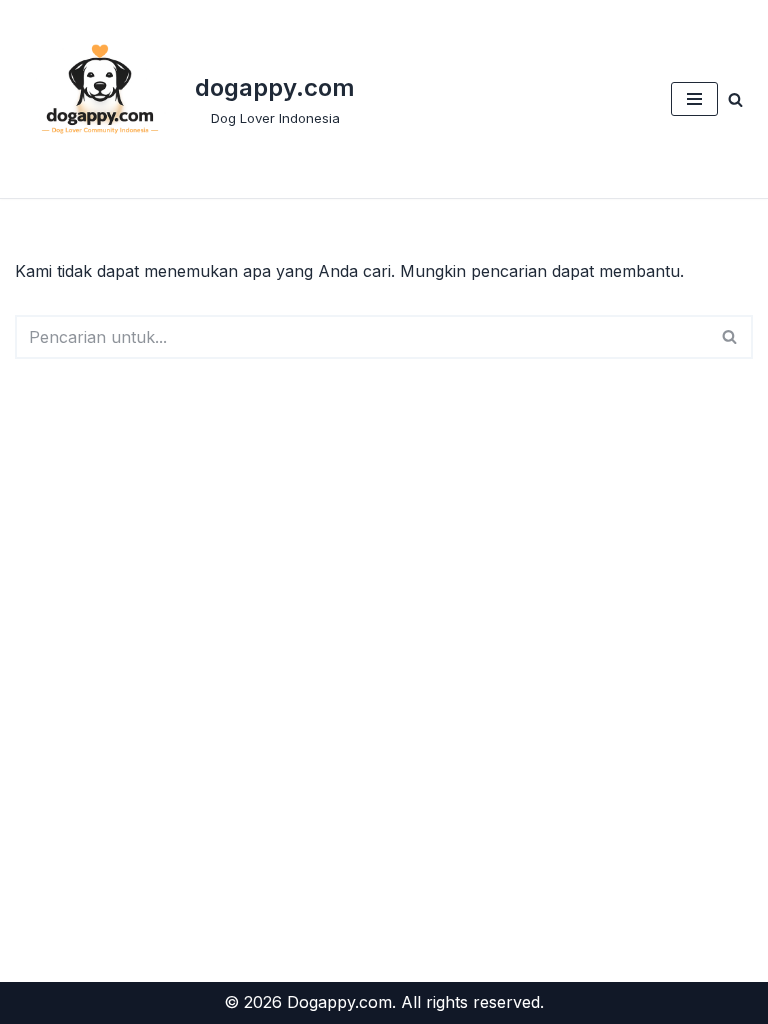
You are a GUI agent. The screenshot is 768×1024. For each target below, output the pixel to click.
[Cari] (735, 99)
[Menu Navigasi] (694, 99)
